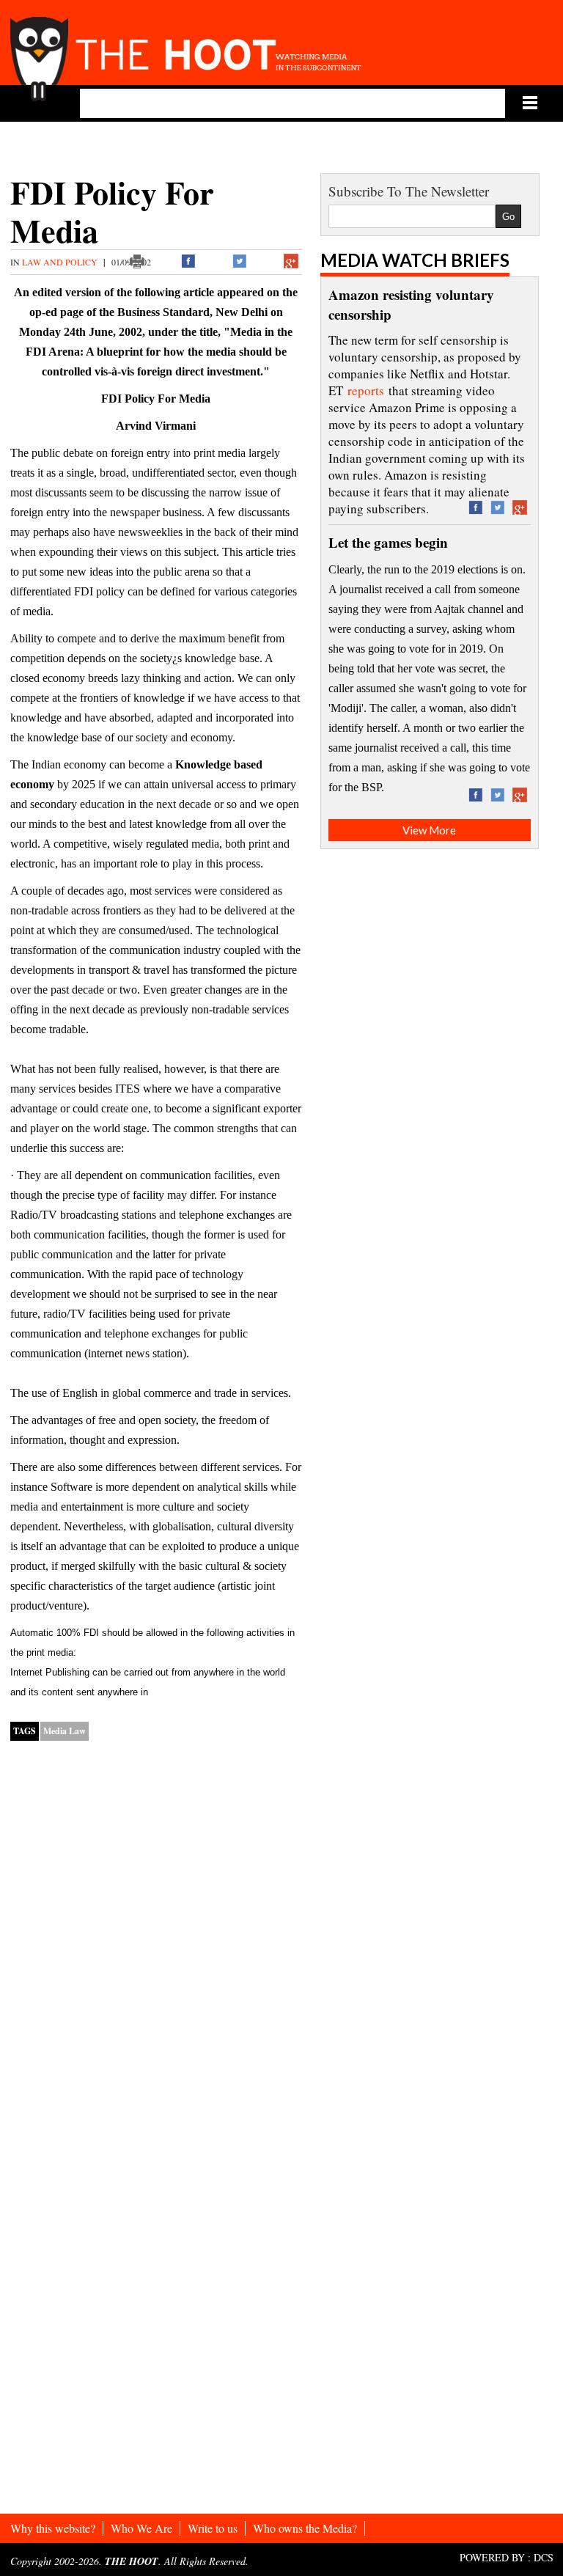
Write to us (213, 2528)
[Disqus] (156, 1940)
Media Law (65, 1731)
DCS (544, 2557)
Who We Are (141, 2528)
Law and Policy (61, 262)
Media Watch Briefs (415, 260)
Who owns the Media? (305, 2528)
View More (429, 830)
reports (366, 390)
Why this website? (53, 2528)
